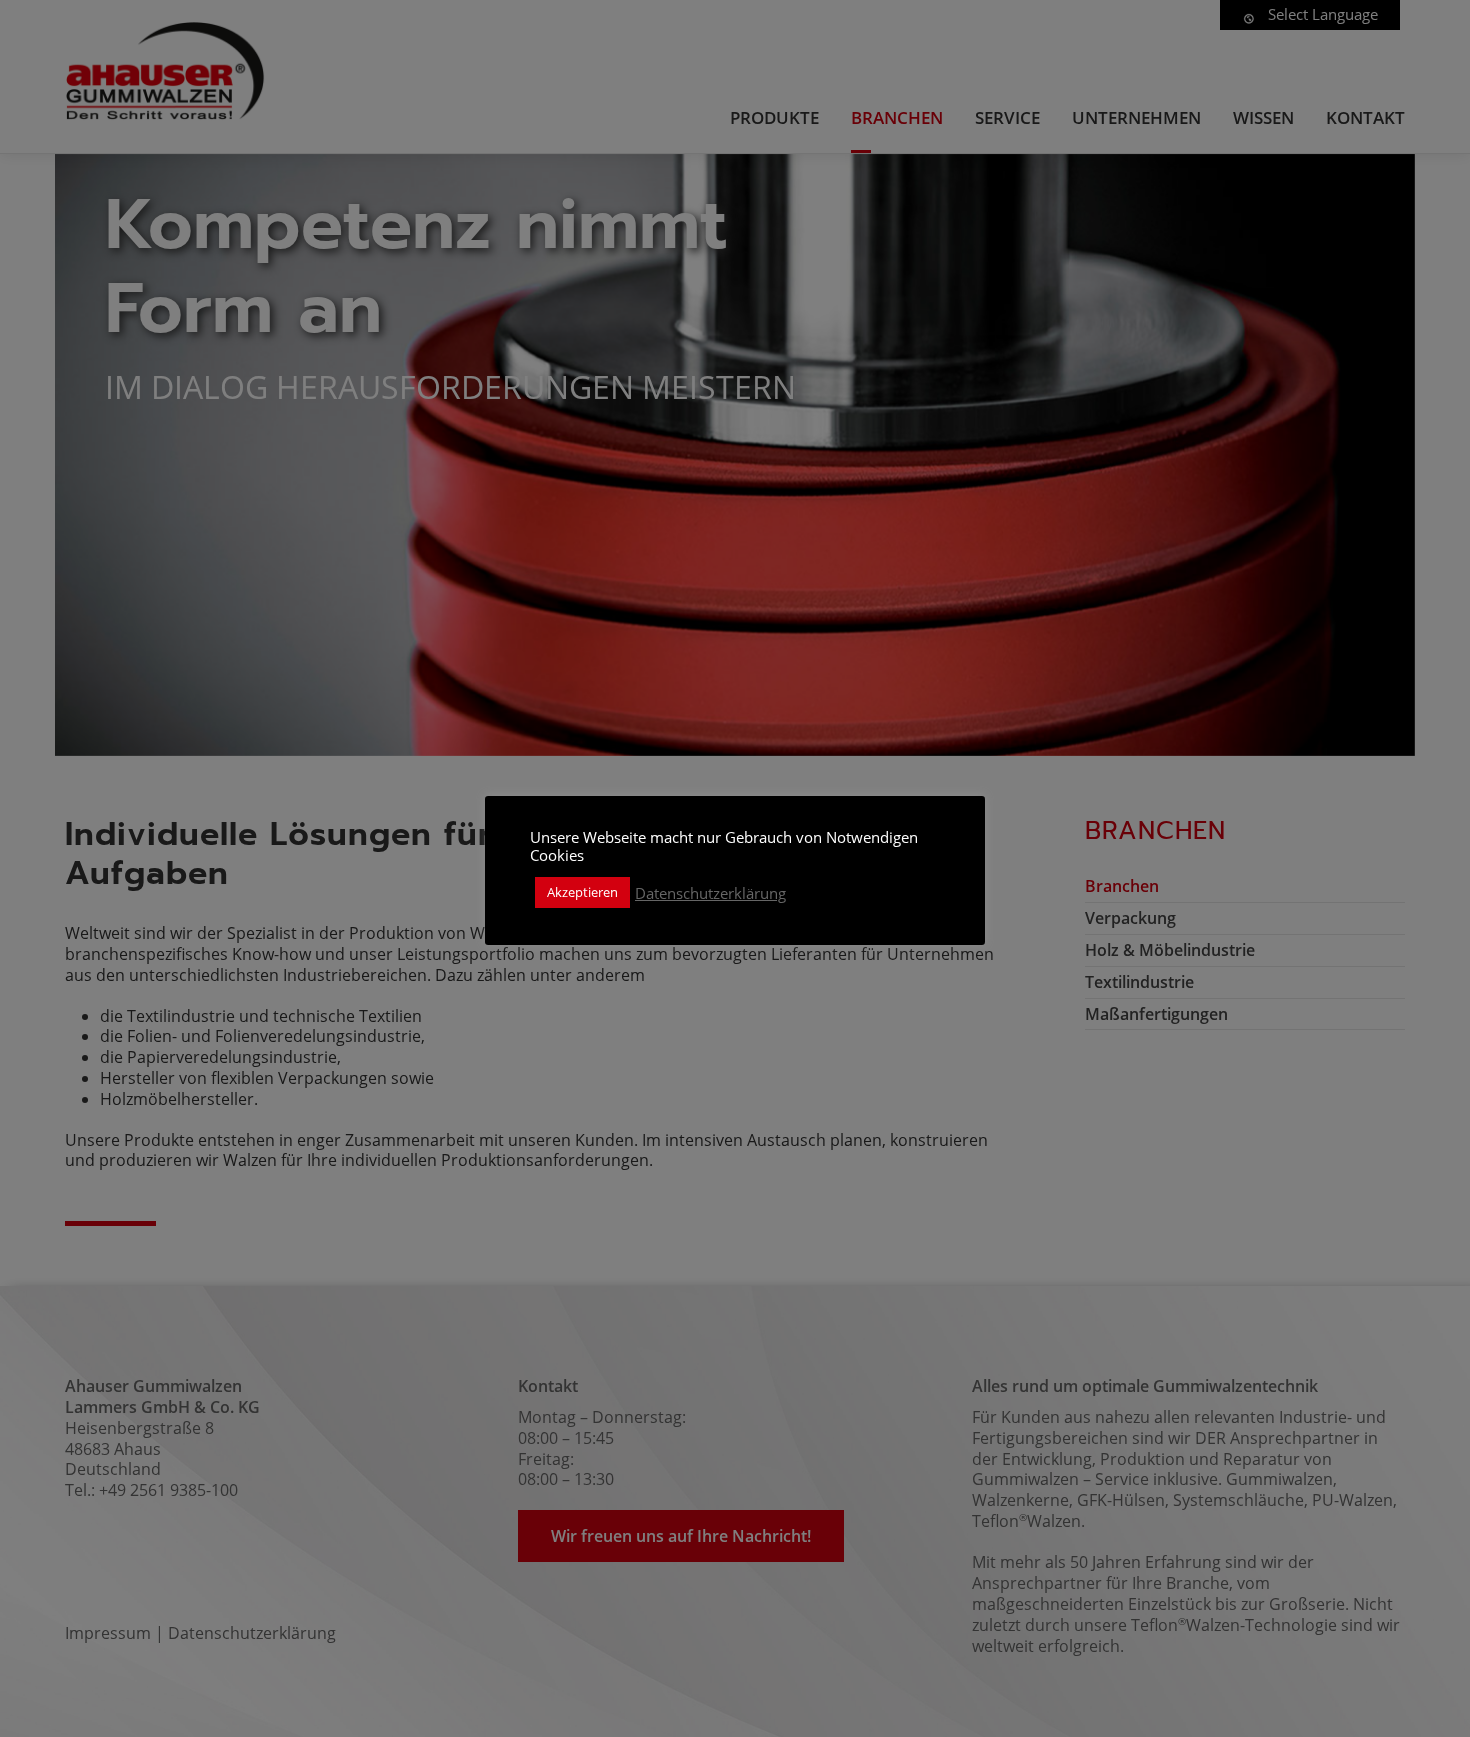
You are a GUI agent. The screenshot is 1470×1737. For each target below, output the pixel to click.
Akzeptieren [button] (582, 892)
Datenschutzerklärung (710, 893)
